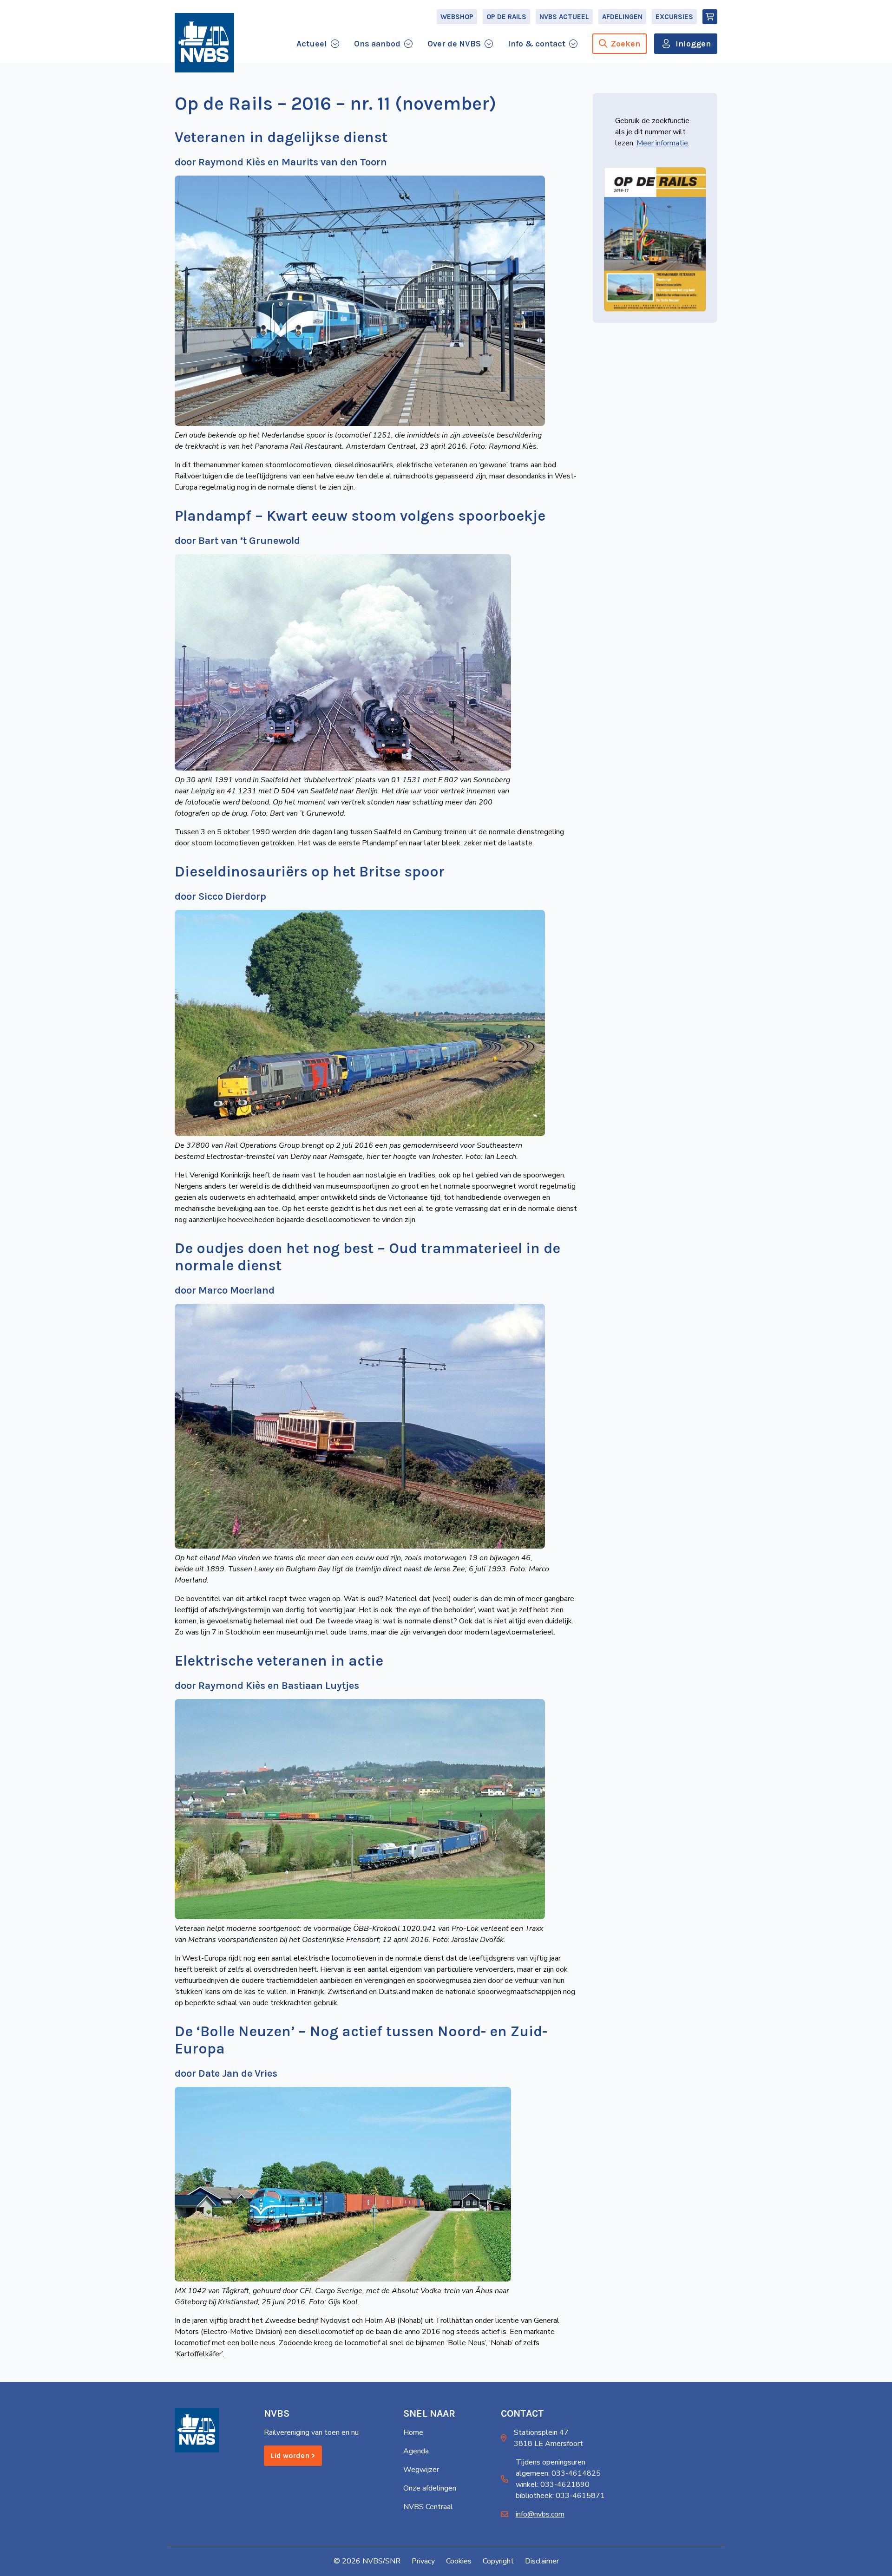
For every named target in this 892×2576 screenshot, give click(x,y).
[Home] (204, 43)
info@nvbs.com (540, 2514)
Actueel (312, 44)
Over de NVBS (454, 44)
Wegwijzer (421, 2470)
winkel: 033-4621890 (553, 2484)
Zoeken (626, 44)
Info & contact (537, 44)
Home (413, 2432)
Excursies (674, 17)
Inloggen (693, 44)
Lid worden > (293, 2455)
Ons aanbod (377, 44)
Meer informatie (662, 143)
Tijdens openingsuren (551, 2462)
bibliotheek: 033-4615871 (560, 2496)
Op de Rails (506, 17)
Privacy (423, 2561)
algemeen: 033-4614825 (558, 2473)
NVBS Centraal (428, 2507)
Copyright (498, 2561)
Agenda (416, 2451)
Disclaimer (542, 2561)
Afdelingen (622, 17)
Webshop (457, 17)
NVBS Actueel (564, 17)
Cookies (459, 2561)
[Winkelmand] (710, 17)
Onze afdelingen (430, 2488)
